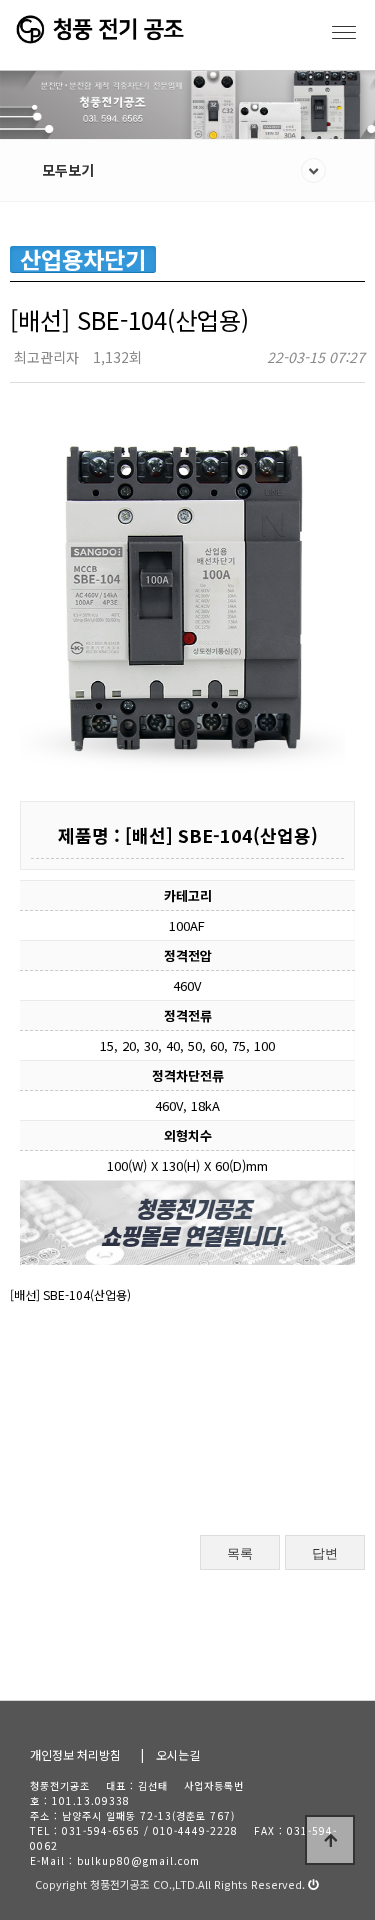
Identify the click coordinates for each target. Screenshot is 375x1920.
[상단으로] (330, 1840)
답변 (325, 1553)
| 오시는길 (170, 1754)
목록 (240, 1553)
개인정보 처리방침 (75, 1754)
